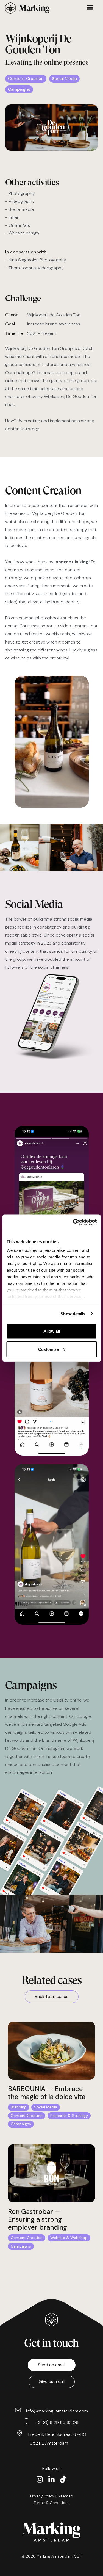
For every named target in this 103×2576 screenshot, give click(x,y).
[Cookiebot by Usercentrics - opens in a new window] (73, 1222)
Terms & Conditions (52, 2503)
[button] (78, 8)
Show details (73, 1314)
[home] (29, 8)
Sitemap (65, 2496)
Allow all (52, 1331)
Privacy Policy (42, 2496)
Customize (48, 1349)
